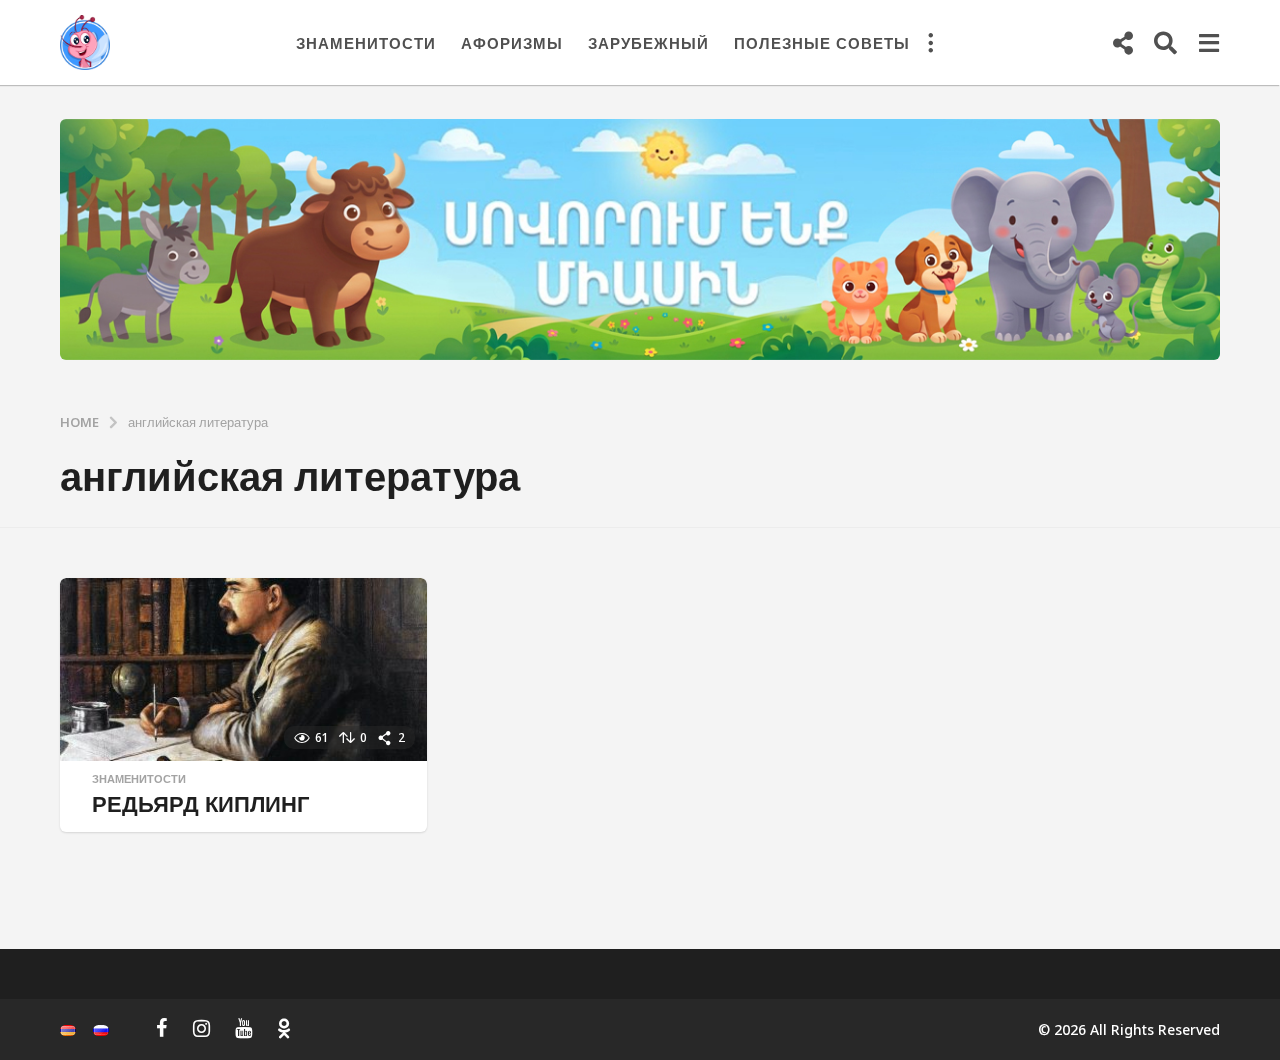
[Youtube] (243, 1028)
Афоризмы (512, 43)
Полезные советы (822, 43)
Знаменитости (366, 43)
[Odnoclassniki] (284, 1028)
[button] (930, 43)
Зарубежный (648, 43)
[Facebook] (162, 1028)
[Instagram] (201, 1028)
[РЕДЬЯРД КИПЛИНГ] (243, 669)
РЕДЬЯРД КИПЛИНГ (200, 803)
